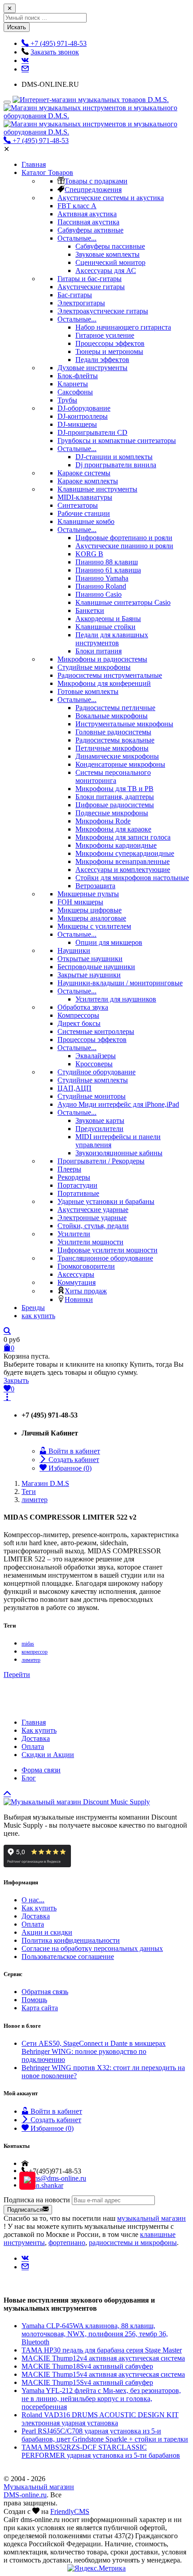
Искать (17, 27)
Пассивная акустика (88, 222)
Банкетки (90, 610)
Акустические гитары (91, 287)
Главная (34, 1722)
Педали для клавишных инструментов (112, 639)
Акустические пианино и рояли (124, 546)
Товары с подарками (96, 181)
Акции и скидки (47, 1932)
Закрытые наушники (89, 975)
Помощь (34, 2000)
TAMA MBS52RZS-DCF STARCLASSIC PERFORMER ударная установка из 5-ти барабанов (101, 2451)
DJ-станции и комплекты (114, 457)
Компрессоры (78, 1015)
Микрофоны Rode (103, 821)
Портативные (78, 1193)
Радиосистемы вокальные (115, 740)
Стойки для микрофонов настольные (132, 878)
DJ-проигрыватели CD (92, 432)
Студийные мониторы (92, 1096)
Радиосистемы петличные (115, 708)
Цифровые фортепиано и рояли (124, 538)
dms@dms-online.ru (57, 2178)
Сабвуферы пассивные (110, 246)
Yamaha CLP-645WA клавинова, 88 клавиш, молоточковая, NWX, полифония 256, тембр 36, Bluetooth (95, 2334)
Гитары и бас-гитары (90, 279)
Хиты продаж (86, 1291)
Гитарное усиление (105, 335)
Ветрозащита (95, 886)
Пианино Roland (101, 586)
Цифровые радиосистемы (115, 805)
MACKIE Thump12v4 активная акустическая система (103, 2358)
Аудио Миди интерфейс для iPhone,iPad (118, 1104)
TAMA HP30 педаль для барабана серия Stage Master (102, 2350)
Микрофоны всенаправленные (123, 861)
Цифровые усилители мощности (107, 1250)
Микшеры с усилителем (94, 926)
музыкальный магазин (151, 2218)
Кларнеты (73, 384)
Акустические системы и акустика (111, 198)
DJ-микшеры (77, 424)
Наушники (74, 950)
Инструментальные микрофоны (124, 724)
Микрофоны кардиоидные (116, 845)
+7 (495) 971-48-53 (40, 141)
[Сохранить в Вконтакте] (25, 60)
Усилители (74, 1234)
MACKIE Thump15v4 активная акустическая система (103, 2374)
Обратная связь (45, 1992)
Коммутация (77, 1282)
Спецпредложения (93, 190)
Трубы (67, 400)
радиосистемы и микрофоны (133, 2243)
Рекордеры (74, 1177)
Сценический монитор (110, 262)
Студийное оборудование (96, 1072)
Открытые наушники (90, 959)
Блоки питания (99, 651)
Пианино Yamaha (102, 578)
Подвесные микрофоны (112, 813)
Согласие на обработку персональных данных (92, 1948)
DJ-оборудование (84, 408)
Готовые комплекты (88, 691)
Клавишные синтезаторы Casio (123, 602)
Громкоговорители (86, 1266)
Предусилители (99, 1129)
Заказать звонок (55, 52)
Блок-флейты (78, 376)
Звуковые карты (100, 1120)
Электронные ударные (92, 1218)
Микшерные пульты (88, 894)
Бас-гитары (75, 295)
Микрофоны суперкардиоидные (125, 853)
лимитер (31, 1660)
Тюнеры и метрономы (109, 351)
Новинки (79, 1299)
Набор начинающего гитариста (123, 327)
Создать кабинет (73, 1460)
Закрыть (16, 1380)
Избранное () (69, 1468)
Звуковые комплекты (107, 254)
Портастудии (77, 1185)
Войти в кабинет (73, 1451)
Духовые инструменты (92, 368)
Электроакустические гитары (103, 311)
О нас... (33, 1900)
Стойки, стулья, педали (93, 1226)
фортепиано (67, 2243)
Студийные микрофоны (94, 667)
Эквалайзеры (96, 1056)
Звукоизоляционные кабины (119, 1153)
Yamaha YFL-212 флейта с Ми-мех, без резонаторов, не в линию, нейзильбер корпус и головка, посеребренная (101, 2399)
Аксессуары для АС (106, 271)
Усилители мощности (90, 1242)
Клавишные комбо (86, 521)
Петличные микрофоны (112, 748)
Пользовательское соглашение (68, 1957)
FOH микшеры (80, 902)
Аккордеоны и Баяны (108, 619)
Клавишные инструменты (97, 489)
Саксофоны (75, 392)
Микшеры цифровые (90, 910)
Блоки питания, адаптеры (115, 797)
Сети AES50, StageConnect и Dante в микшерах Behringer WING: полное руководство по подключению (94, 2051)
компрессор (35, 1652)
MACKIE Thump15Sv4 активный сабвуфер (87, 2382)
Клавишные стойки (105, 627)
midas (28, 1644)
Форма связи (41, 1770)
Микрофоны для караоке (113, 829)
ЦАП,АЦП (75, 1088)
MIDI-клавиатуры (85, 497)
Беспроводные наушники (96, 967)
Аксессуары (76, 1274)
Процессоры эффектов (110, 343)
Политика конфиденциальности (71, 1940)
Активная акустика (87, 214)
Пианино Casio (99, 594)
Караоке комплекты (88, 481)
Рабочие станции (84, 513)
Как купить (39, 1730)
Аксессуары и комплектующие (123, 870)
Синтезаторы (78, 505)
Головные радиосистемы (113, 732)
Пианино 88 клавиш (107, 562)
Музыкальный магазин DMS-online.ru (39, 2491)
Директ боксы (79, 1023)
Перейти (17, 1675)
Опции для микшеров (109, 942)
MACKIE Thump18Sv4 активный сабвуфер (87, 2366)
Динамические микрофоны (117, 756)
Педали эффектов (102, 360)
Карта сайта (40, 2008)
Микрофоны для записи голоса (123, 837)
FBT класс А (77, 206)
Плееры (69, 1169)
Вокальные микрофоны (112, 716)
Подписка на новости (37, 2200)
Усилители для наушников (116, 999)
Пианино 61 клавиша (108, 570)
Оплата (33, 1746)
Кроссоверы (94, 1064)
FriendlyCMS (70, 2511)
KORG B (89, 554)
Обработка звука (83, 1007)
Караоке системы (84, 473)
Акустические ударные (93, 1210)
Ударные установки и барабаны (106, 1201)
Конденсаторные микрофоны (120, 764)
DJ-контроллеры (83, 416)
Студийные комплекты (93, 1080)
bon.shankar (46, 2185)
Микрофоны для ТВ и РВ (114, 789)
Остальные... (77, 238)
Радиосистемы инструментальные (110, 675)
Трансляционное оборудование (105, 1258)
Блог (29, 1778)
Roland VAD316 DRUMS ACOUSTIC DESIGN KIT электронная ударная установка (100, 2419)
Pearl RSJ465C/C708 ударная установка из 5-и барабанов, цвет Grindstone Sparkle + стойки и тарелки (105, 2435)
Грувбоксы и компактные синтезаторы (117, 441)
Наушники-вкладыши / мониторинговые (120, 983)
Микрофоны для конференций (104, 683)
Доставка (36, 1738)
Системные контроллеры (96, 1031)
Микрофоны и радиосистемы (102, 659)
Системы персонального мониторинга (113, 776)
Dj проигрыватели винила (116, 465)
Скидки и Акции (48, 1755)
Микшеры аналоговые (92, 918)
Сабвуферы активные (90, 230)
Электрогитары (81, 303)
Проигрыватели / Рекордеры (101, 1161)
